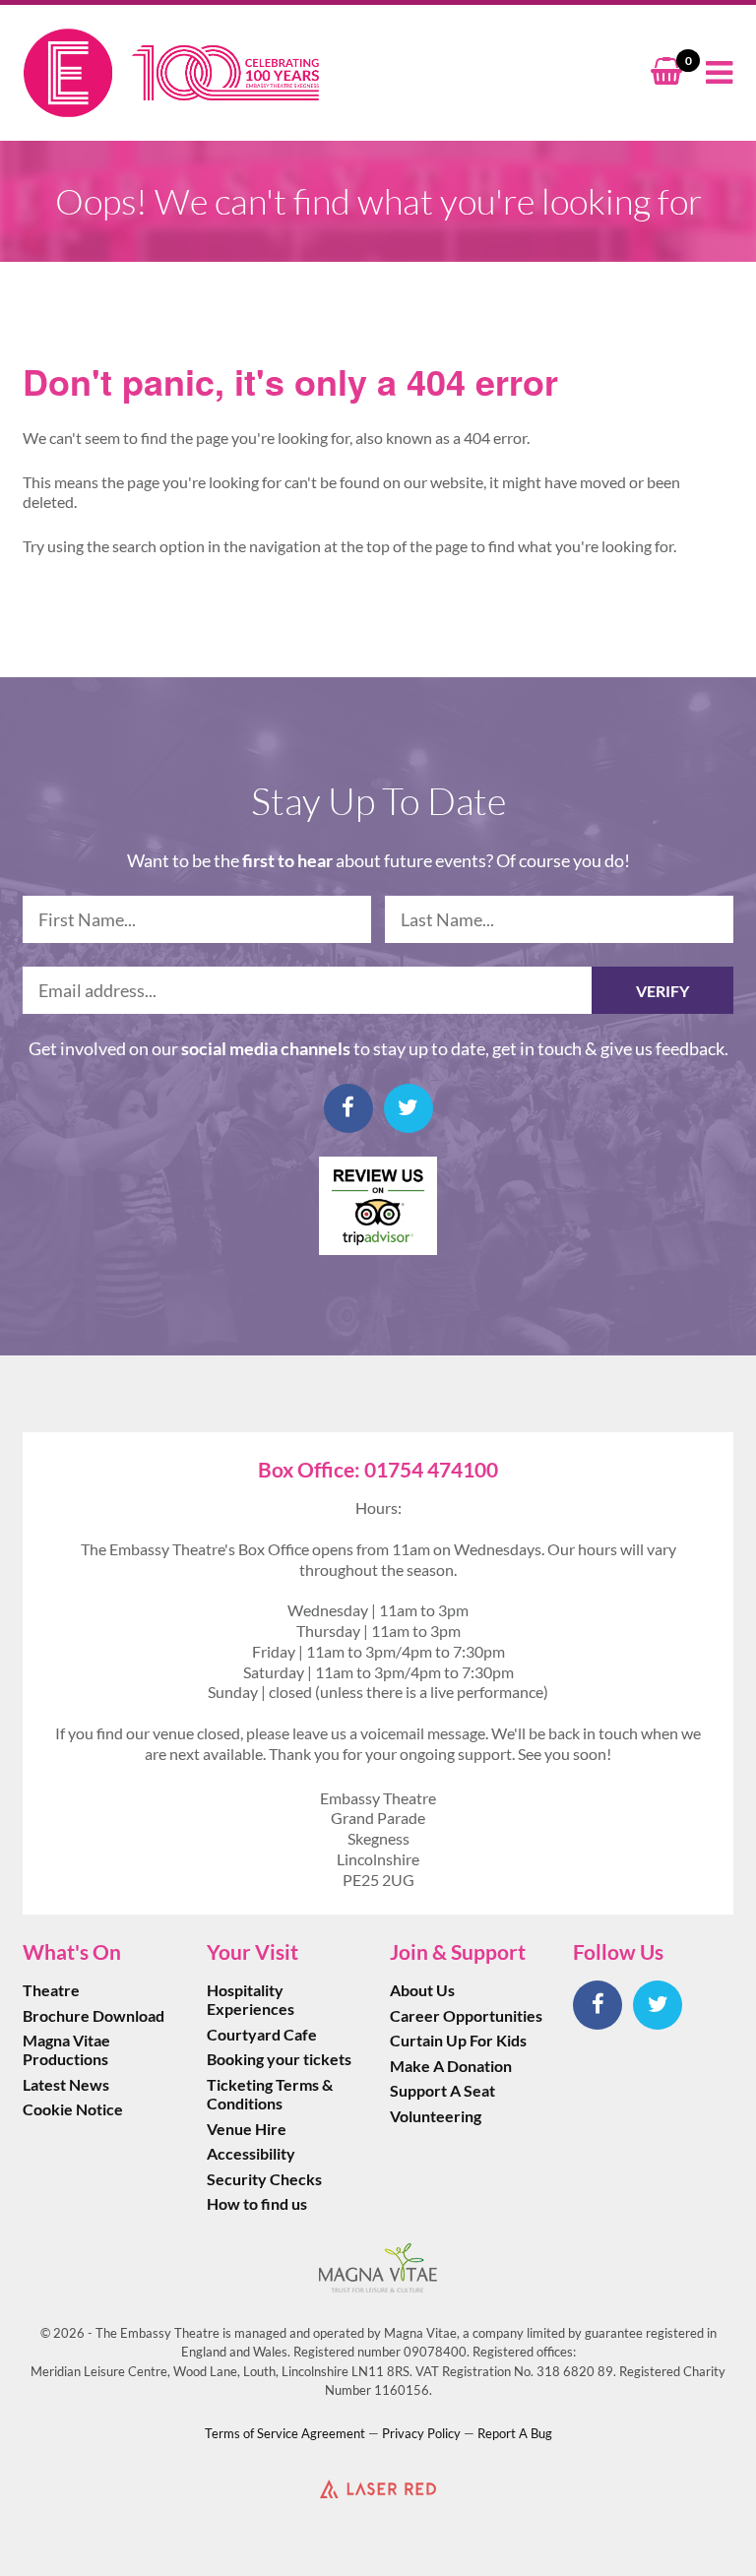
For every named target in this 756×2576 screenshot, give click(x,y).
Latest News (66, 2084)
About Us (422, 1990)
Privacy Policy (421, 2433)
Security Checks (264, 2179)
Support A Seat (442, 2090)
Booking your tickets (279, 2059)
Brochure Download (94, 2015)
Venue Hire (247, 2129)
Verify (662, 991)
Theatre (51, 1990)
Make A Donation (451, 2066)
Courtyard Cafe (262, 2034)
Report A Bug (515, 2433)
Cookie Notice (73, 2109)
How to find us (257, 2203)
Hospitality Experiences (251, 1999)
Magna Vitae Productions (66, 2049)
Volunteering (436, 2116)
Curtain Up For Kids (458, 2040)
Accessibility (251, 2153)
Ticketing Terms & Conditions (270, 2094)
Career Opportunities (466, 2015)
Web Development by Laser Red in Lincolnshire (378, 2488)
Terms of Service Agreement (285, 2433)
